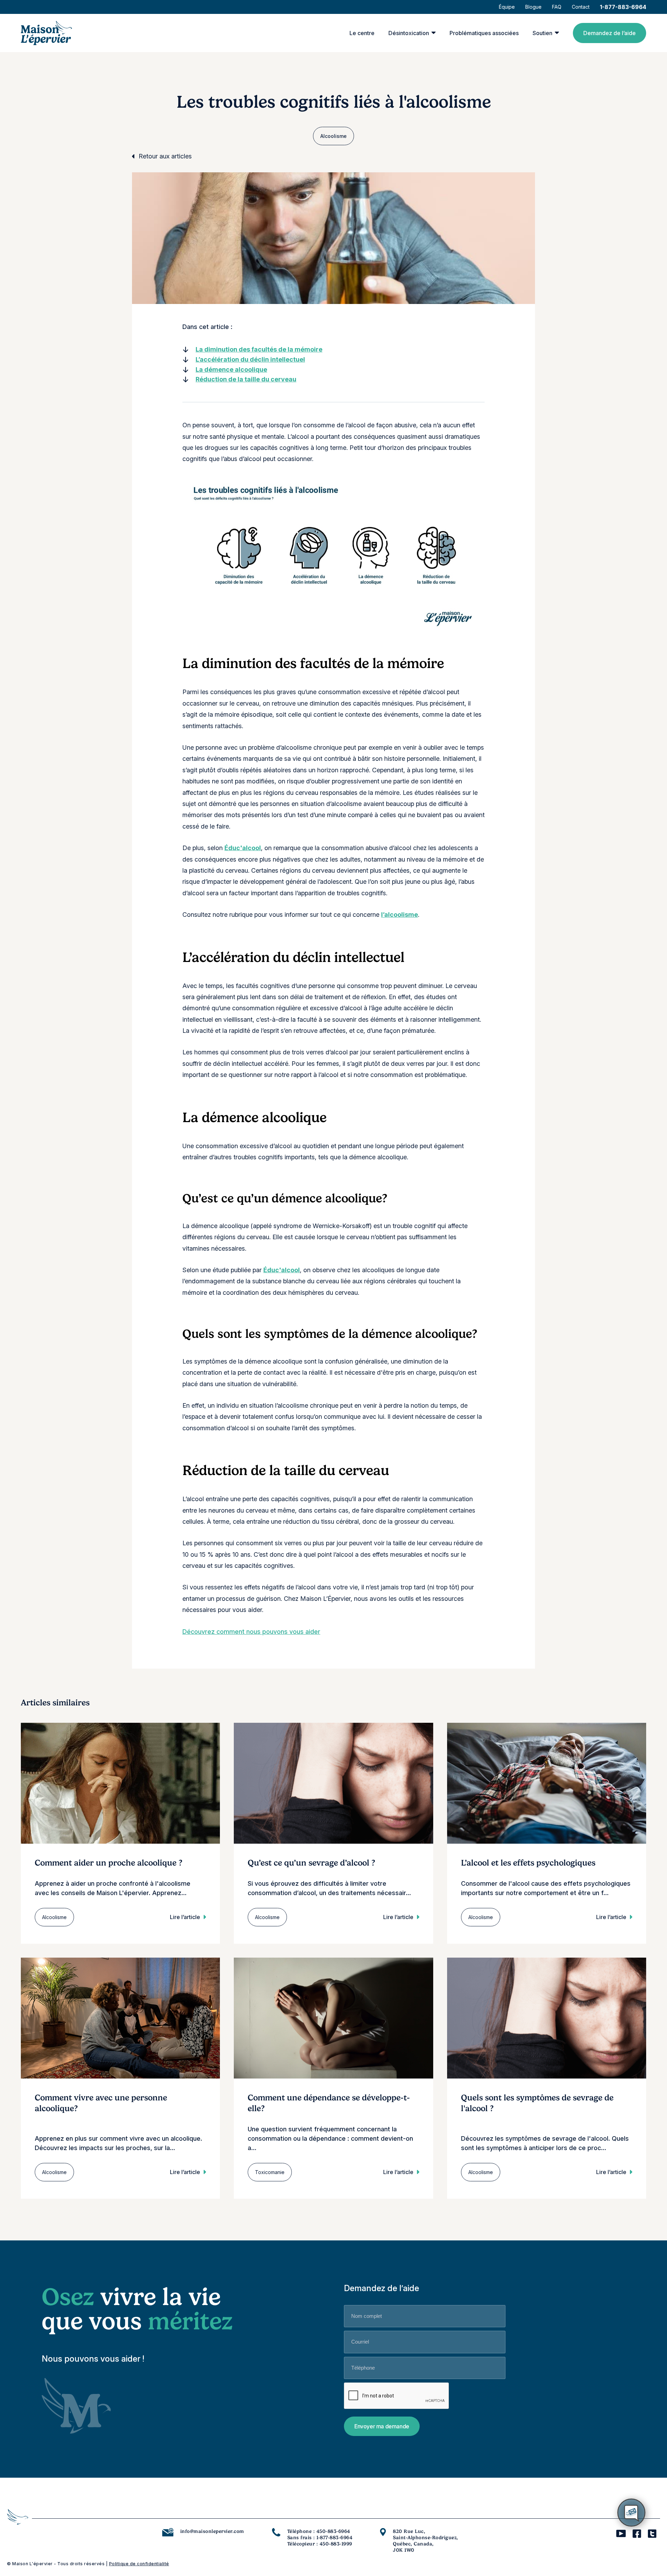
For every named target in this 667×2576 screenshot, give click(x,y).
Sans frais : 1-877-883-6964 (320, 2537)
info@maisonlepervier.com (212, 2531)
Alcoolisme (333, 136)
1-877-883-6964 (623, 7)
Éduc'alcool (243, 848)
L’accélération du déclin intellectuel (250, 359)
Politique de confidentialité (139, 2564)
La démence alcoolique (231, 369)
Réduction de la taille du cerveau (246, 379)
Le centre (362, 33)
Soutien (542, 33)
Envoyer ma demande (382, 2426)
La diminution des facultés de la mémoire (259, 349)
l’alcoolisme (400, 915)
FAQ (557, 7)
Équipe (507, 7)
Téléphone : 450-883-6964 (319, 2531)
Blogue (533, 7)
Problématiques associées (484, 33)
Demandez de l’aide (610, 33)
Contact (581, 7)
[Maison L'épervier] (46, 33)
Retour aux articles (165, 156)
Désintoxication (409, 33)
